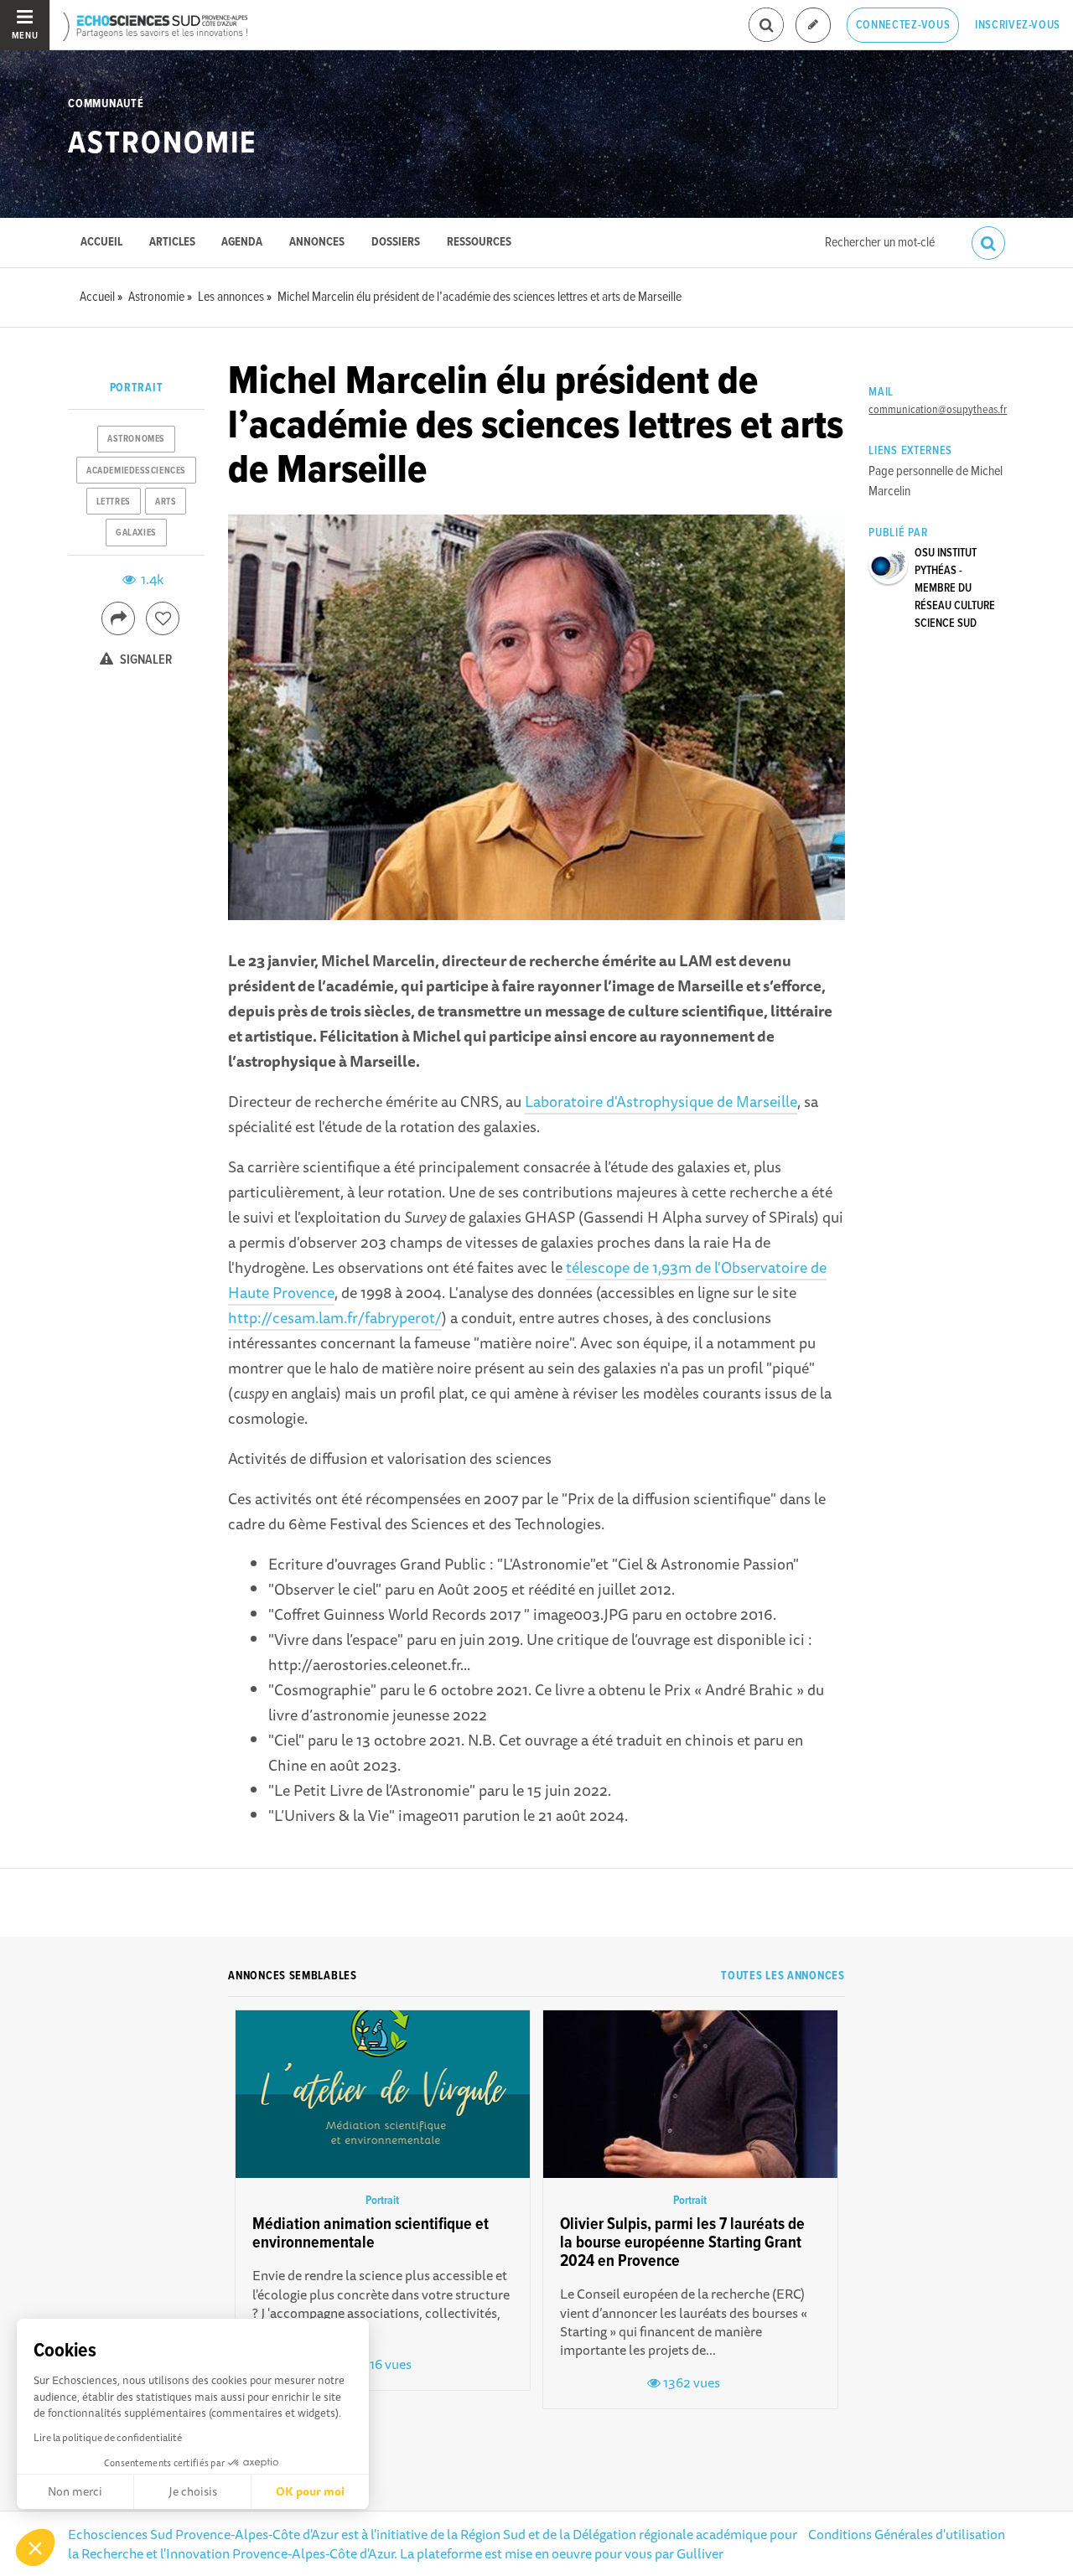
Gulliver (700, 2553)
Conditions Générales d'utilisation (907, 2534)
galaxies (136, 533)
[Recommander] (163, 618)
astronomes (136, 439)
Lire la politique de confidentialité (108, 2437)
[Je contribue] (813, 26)
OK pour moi (310, 2491)
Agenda (242, 243)
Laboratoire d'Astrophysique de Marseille (661, 1101)
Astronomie (162, 144)
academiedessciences (136, 471)
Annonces (317, 243)
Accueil (101, 243)
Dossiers (396, 243)
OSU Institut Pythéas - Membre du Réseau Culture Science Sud (955, 588)
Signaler (145, 660)
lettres (114, 502)
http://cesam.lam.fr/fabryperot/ (335, 1317)
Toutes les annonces (783, 1976)
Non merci (75, 2491)
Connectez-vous (903, 25)
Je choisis (193, 2491)
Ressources (479, 243)
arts (166, 502)
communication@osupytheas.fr (938, 410)
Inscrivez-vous (1018, 25)
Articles (172, 243)
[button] (35, 2548)
